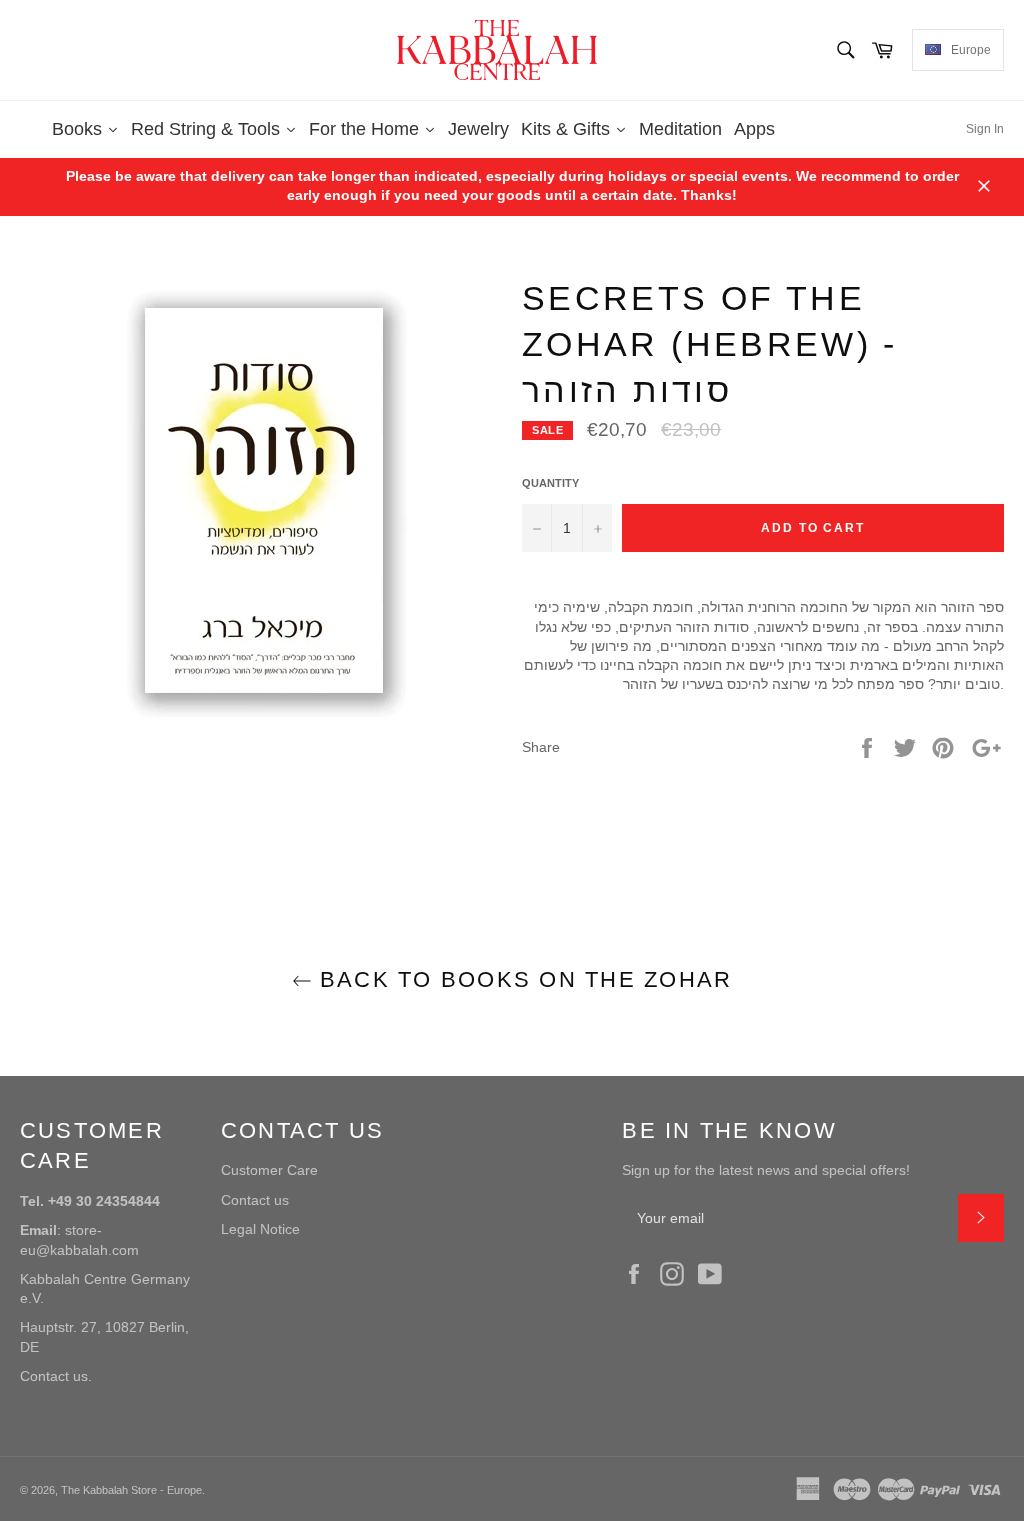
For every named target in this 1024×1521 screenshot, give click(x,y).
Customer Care (269, 1170)
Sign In (985, 129)
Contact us (255, 1200)
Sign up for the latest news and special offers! (766, 1170)
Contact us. (56, 1376)
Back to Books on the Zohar (522, 979)
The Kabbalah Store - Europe (131, 1490)
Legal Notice (260, 1229)
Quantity (550, 483)
